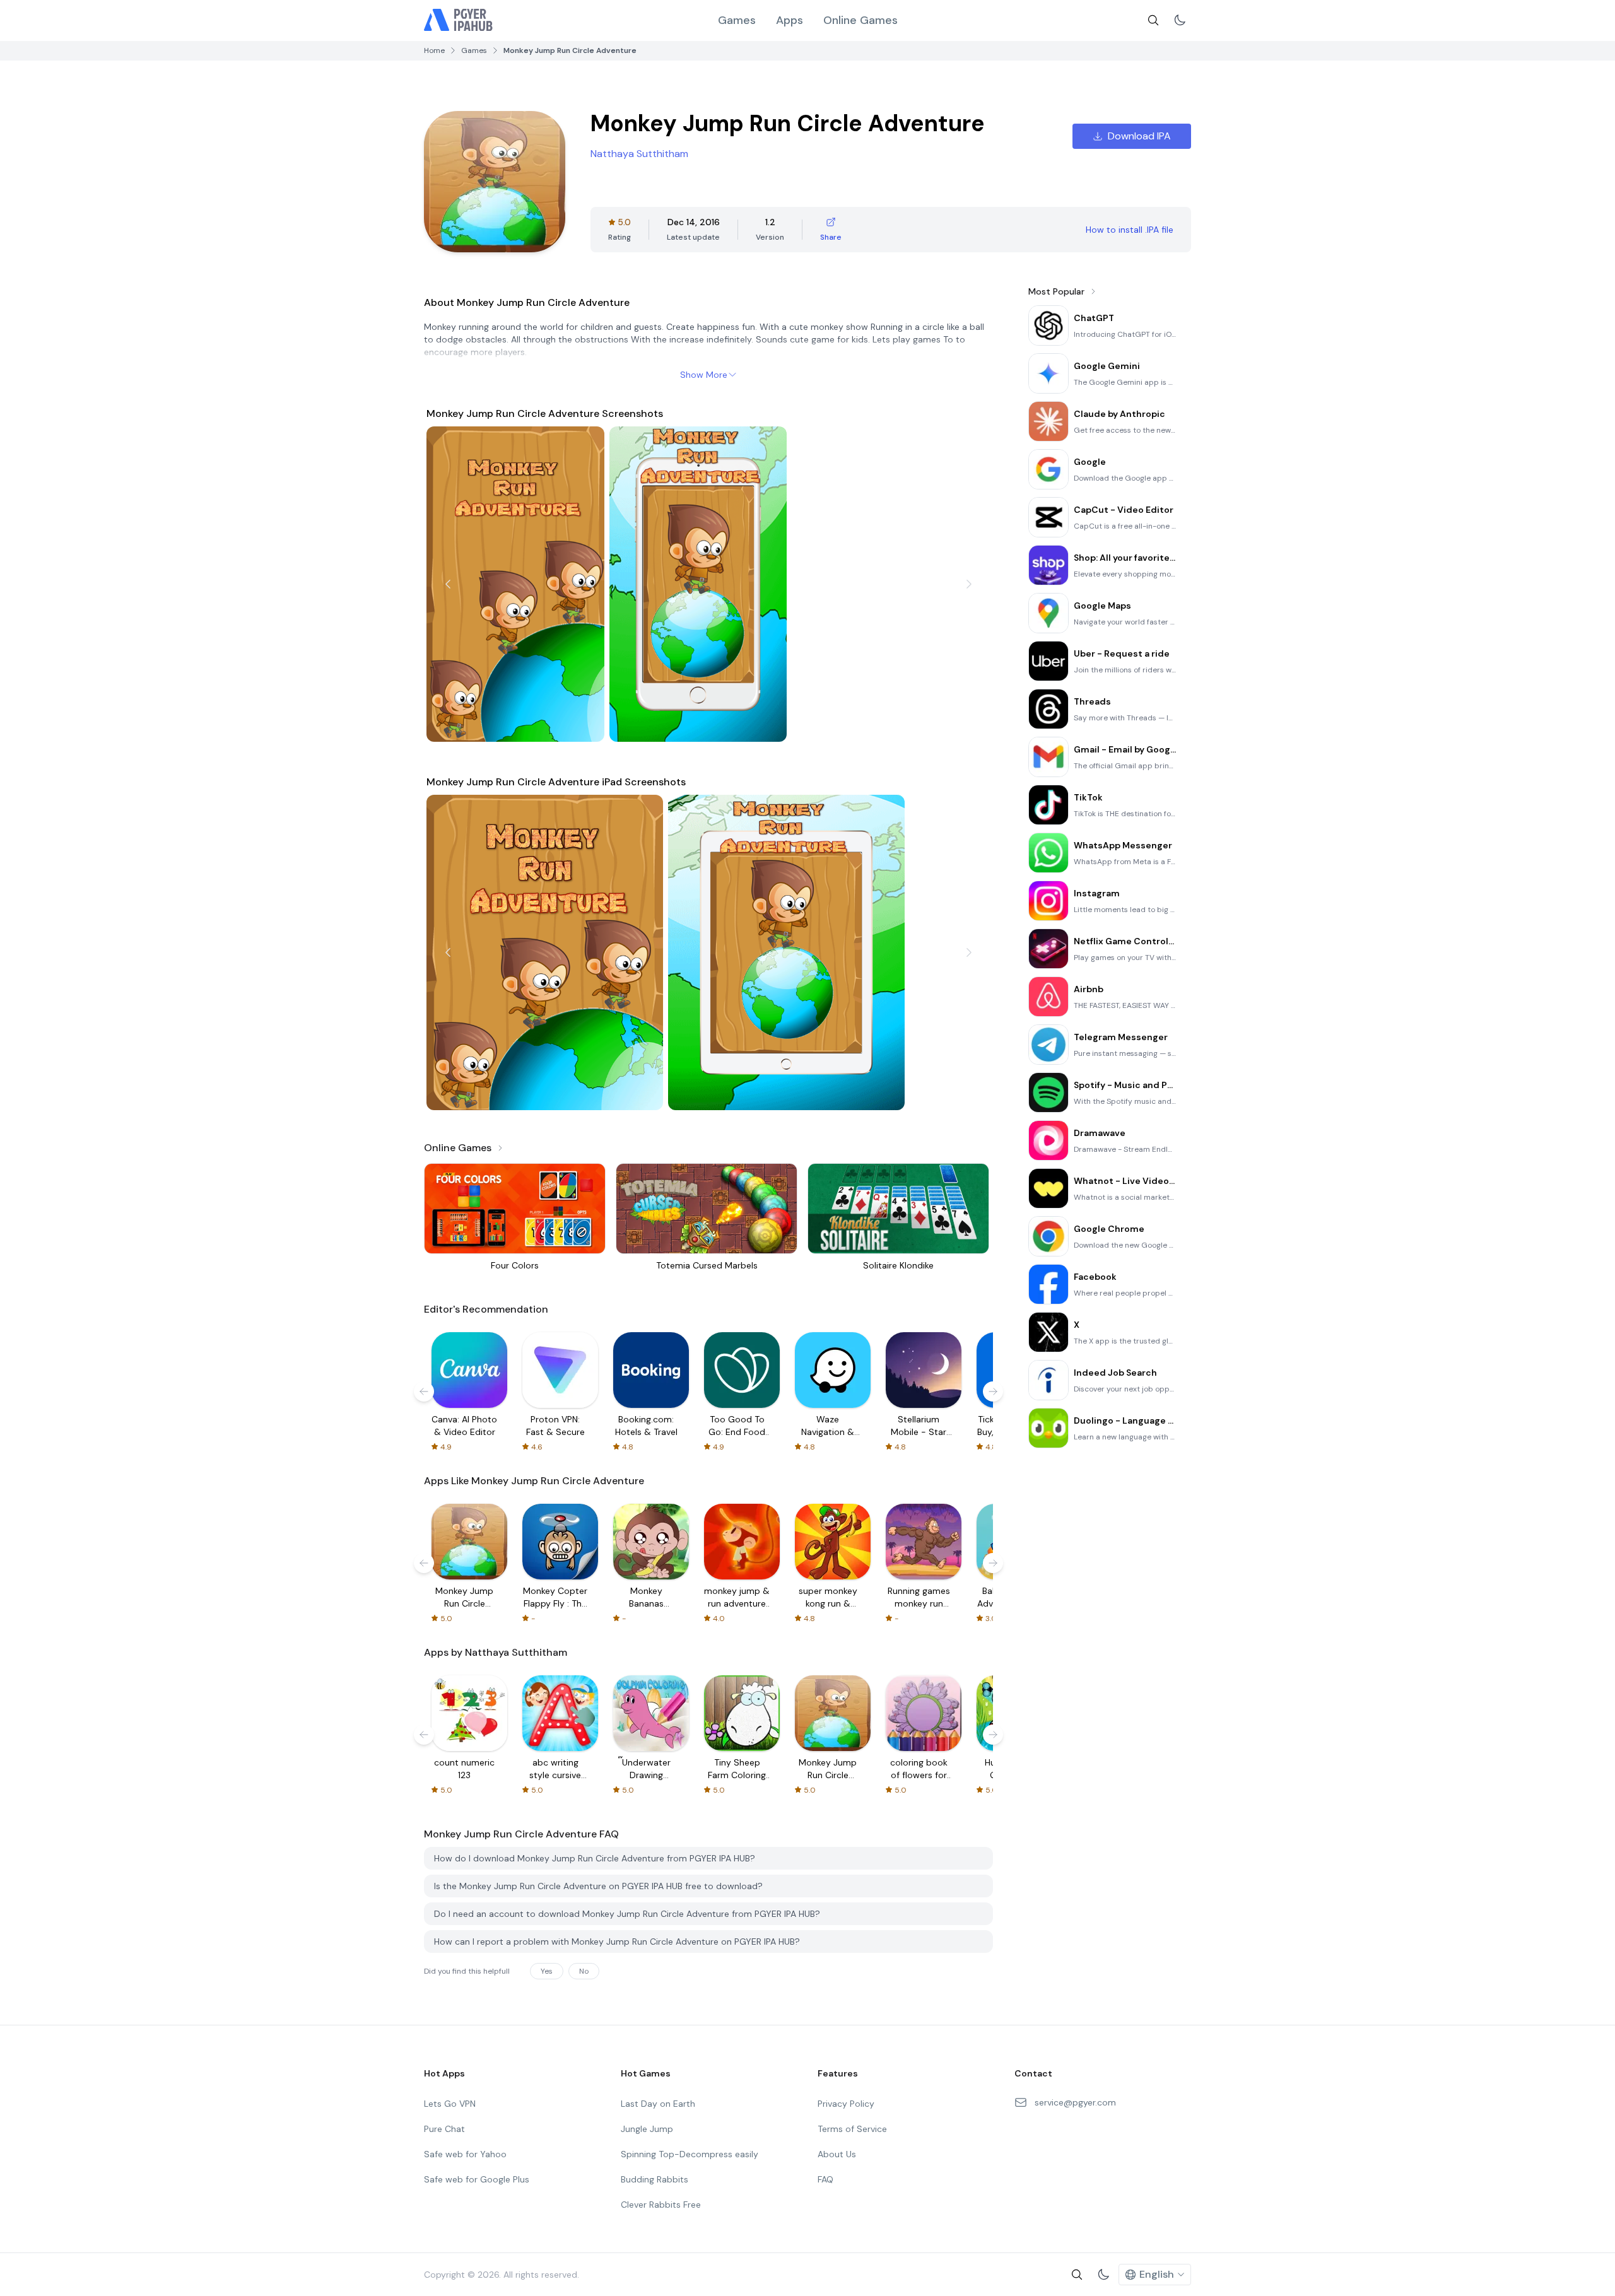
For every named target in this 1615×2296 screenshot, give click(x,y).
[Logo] (459, 20)
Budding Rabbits (655, 2179)
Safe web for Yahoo (465, 2154)
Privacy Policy (846, 2104)
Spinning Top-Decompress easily (690, 2154)
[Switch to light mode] (1180, 20)
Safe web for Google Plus (477, 2179)
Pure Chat (444, 2129)
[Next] (969, 584)
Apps (790, 20)
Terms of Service (852, 2129)
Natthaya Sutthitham (639, 154)
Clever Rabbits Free (661, 2205)
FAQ (825, 2179)
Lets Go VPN (450, 2104)
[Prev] (448, 584)
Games (737, 20)
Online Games (860, 20)
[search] (1153, 20)
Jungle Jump (647, 2129)
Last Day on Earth (658, 2104)
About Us (837, 2154)
